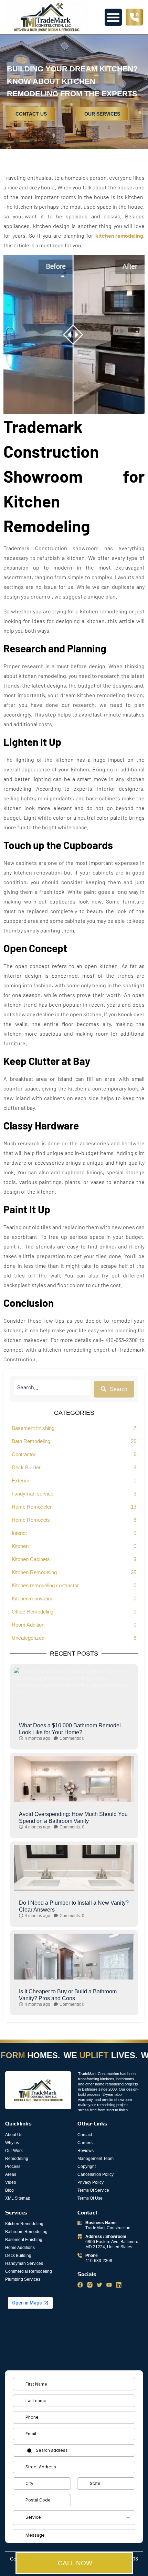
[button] (113, 17)
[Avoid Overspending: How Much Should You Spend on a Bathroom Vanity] (74, 1797)
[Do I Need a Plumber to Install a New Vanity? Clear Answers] (74, 1885)
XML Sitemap (18, 2198)
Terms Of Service (93, 2190)
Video (11, 2182)
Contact (85, 2135)
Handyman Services (24, 2263)
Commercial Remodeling (29, 2271)
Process (13, 2167)
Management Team (96, 2159)
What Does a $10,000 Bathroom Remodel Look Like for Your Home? (70, 1729)
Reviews (86, 2151)
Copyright (87, 2167)
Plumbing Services (23, 2279)
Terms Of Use (90, 2198)
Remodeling (17, 2159)
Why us (12, 2143)
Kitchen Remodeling (24, 2224)
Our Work (14, 2151)
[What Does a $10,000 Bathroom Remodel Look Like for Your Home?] (74, 1708)
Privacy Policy (91, 2182)
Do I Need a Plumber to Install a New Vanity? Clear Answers (74, 1906)
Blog (9, 2190)
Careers (85, 2143)
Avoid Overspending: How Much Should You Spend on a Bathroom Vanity (73, 1818)
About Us (14, 2135)
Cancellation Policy (96, 2174)
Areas (11, 2174)
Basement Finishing (24, 2240)
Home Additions (20, 2248)
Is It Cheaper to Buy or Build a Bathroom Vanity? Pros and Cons (68, 1995)
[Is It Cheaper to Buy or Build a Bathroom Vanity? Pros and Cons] (74, 1974)
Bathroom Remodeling (26, 2232)
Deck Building (18, 2256)
